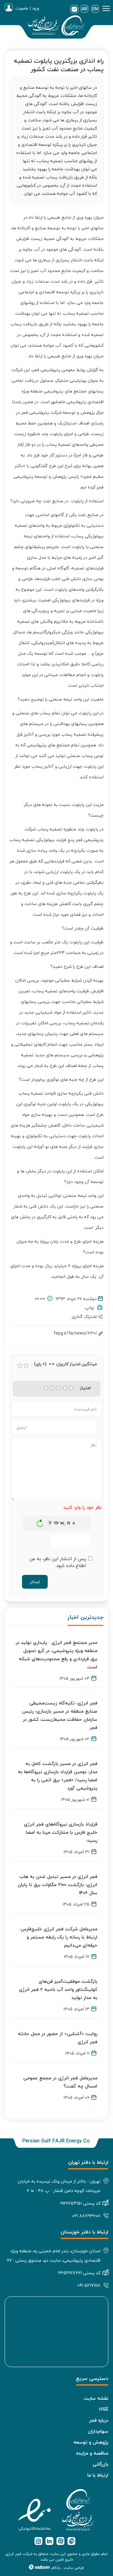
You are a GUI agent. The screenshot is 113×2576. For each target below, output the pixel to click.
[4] (65, 1388)
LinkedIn (49, 2541)
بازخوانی (40, 1522)
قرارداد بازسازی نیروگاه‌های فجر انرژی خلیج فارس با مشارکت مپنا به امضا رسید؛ (61, 1832)
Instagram (38, 2541)
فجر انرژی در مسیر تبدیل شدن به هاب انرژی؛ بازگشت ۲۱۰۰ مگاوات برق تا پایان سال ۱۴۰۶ (57, 1885)
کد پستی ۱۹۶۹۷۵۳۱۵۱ (80, 2203)
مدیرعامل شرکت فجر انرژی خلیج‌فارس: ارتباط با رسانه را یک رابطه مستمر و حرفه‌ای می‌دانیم (58, 1937)
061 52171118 (89, 2285)
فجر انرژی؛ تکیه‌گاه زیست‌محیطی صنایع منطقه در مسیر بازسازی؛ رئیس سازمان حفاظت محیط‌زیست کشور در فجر (60, 1715)
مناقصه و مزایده (92, 2453)
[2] (52, 1388)
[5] (71, 1388)
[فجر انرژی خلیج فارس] (56, 27)
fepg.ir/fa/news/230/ (75, 1333)
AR (84, 9)
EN (95, 9)
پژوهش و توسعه (91, 2442)
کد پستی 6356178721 (79, 2273)
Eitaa (71, 2541)
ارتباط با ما (98, 2475)
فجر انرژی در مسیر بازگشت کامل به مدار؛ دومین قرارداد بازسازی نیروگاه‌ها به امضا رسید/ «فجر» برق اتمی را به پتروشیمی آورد (58, 1776)
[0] (20, 1366)
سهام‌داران (98, 2431)
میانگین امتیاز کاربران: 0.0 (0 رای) (66, 1364)
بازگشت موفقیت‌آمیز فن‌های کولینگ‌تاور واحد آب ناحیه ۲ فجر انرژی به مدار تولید (58, 1989)
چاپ (91, 1308)
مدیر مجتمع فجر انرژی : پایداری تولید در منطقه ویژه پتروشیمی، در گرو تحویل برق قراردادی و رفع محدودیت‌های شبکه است (56, 1655)
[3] (59, 1388)
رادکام (56, 2568)
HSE (104, 2409)
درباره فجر (99, 2420)
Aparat (60, 2541)
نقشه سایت (96, 2398)
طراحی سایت (74, 2568)
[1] (46, 1388)
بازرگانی (100, 2464)
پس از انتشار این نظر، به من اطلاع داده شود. (58, 1562)
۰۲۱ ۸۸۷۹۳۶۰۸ (86, 2216)
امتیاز (85, 1388)
